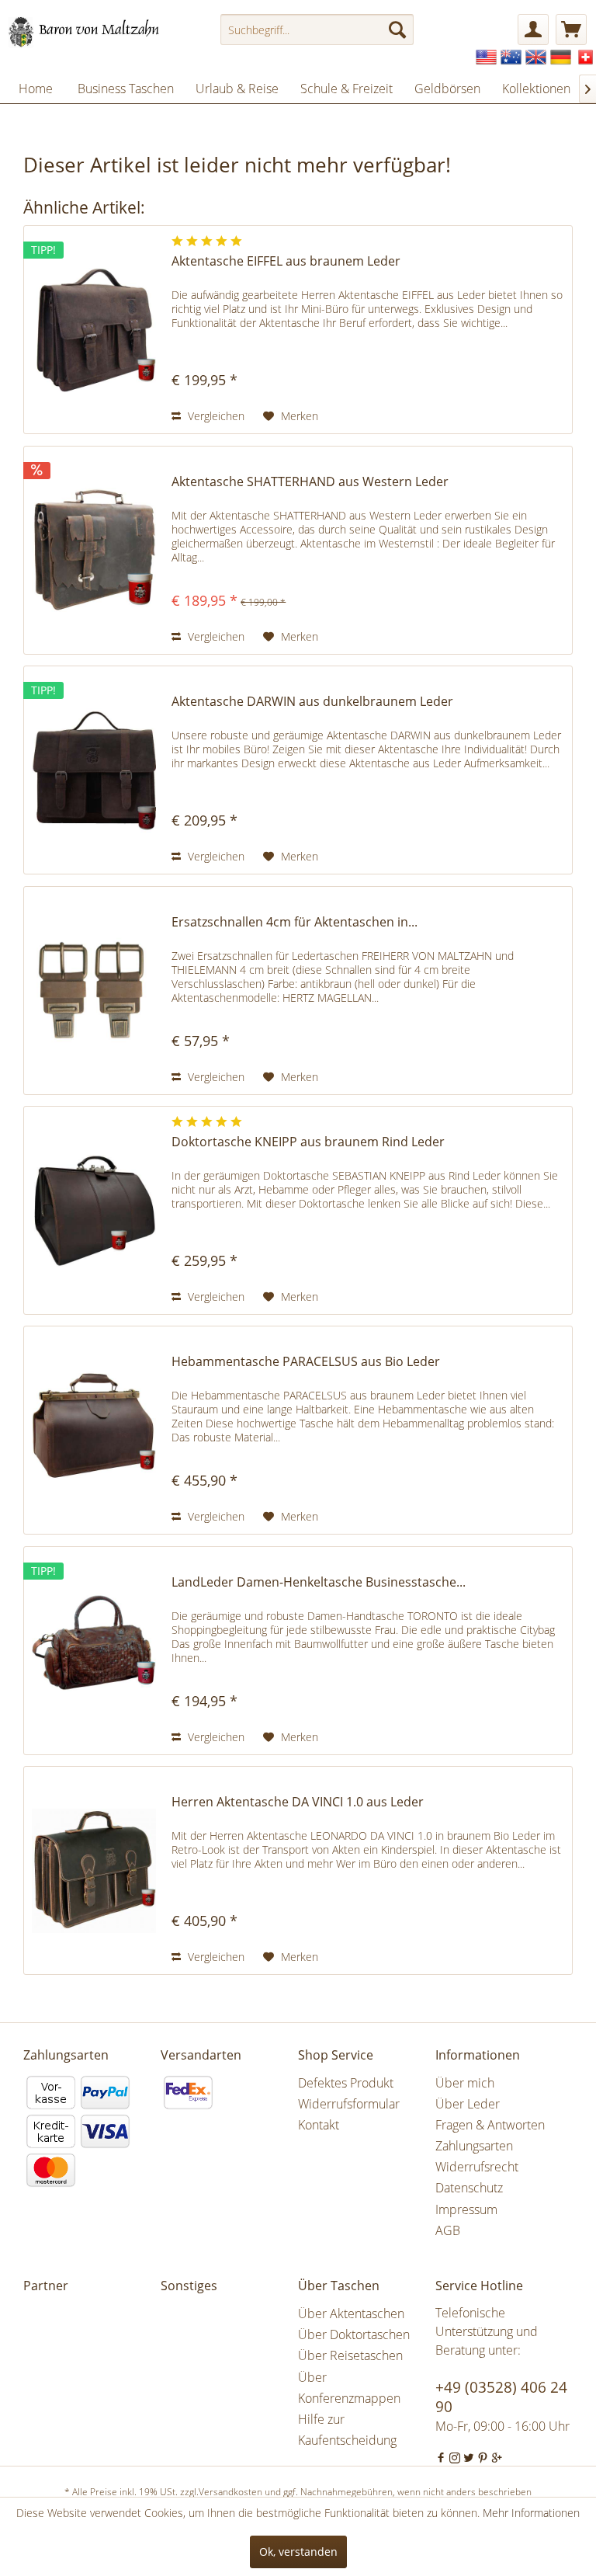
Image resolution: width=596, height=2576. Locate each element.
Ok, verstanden (298, 2552)
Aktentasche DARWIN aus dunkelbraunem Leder (312, 702)
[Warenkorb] (571, 30)
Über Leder (468, 2104)
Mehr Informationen (531, 2513)
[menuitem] (317, 30)
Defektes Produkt (346, 2083)
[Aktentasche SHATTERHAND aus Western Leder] (94, 550)
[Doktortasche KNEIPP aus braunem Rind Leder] (94, 1210)
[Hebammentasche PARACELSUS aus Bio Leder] (94, 1430)
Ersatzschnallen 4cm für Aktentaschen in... (295, 922)
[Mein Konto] (533, 30)
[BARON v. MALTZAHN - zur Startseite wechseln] (90, 33)
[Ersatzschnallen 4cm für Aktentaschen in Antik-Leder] (94, 991)
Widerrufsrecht (477, 2167)
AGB (448, 2230)
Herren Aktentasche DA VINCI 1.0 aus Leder (298, 1802)
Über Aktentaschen (351, 2314)
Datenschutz (469, 2188)
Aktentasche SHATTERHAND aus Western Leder (310, 482)
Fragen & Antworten (490, 2125)
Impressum (466, 2209)
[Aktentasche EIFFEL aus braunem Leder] (94, 330)
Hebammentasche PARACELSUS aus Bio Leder (306, 1362)
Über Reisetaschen (350, 2355)
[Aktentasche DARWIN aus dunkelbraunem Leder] (94, 770)
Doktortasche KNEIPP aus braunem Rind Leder (308, 1142)
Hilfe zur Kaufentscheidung (347, 2430)
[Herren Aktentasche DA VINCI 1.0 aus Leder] (94, 1870)
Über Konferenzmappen (349, 2388)
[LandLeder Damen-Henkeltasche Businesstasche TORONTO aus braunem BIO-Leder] (94, 1651)
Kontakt (319, 2125)
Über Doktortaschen (354, 2334)
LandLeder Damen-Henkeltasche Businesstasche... (319, 1582)
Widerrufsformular (349, 2104)
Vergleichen (215, 416)
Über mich (465, 2083)
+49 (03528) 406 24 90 (501, 2397)
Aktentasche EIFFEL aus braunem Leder (286, 261)
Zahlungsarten (474, 2146)
